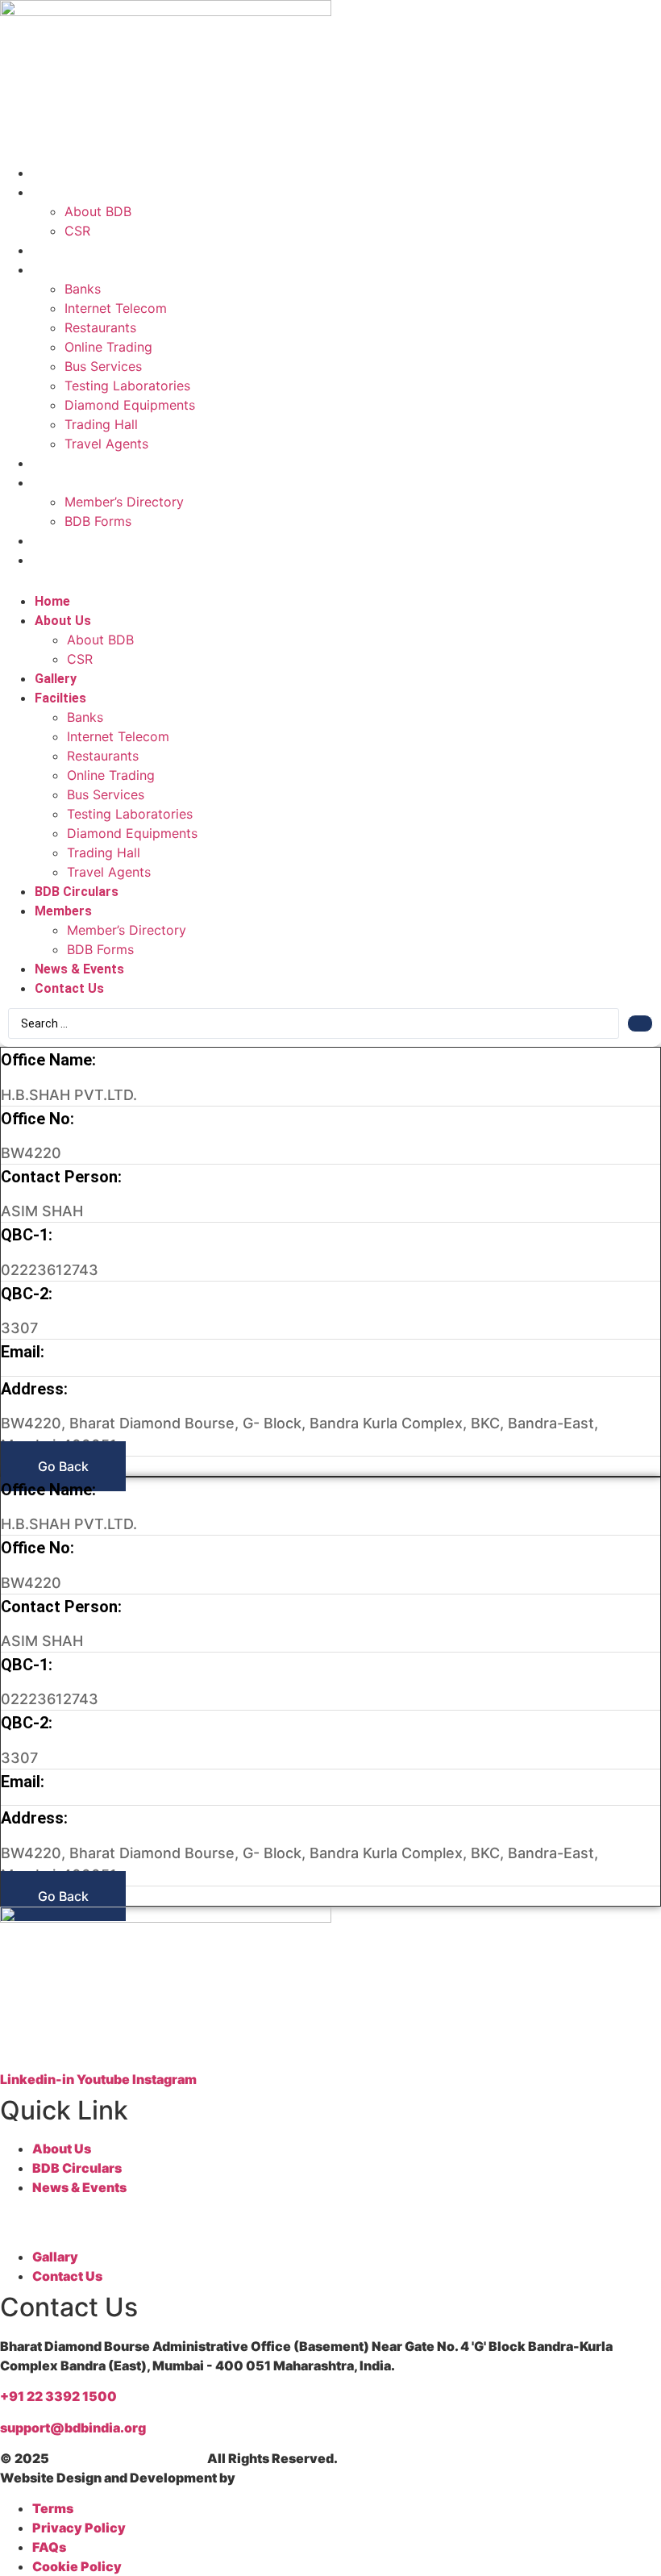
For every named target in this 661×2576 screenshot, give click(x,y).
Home (54, 173)
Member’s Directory (124, 502)
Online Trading (108, 347)
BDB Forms (98, 521)
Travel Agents (106, 444)
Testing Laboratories (127, 386)
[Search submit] (640, 1023)
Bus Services (103, 366)
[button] (330, 579)
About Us (64, 192)
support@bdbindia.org (73, 2428)
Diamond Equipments (130, 405)
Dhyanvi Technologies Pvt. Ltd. (337, 2478)
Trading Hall (101, 424)
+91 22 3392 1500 (58, 2396)
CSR (77, 231)
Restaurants (100, 327)
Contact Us (71, 560)
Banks (83, 289)
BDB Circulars (78, 463)
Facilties (62, 270)
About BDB (98, 211)
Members (65, 483)
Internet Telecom (116, 308)
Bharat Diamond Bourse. (128, 2458)
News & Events (81, 541)
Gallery (57, 250)
